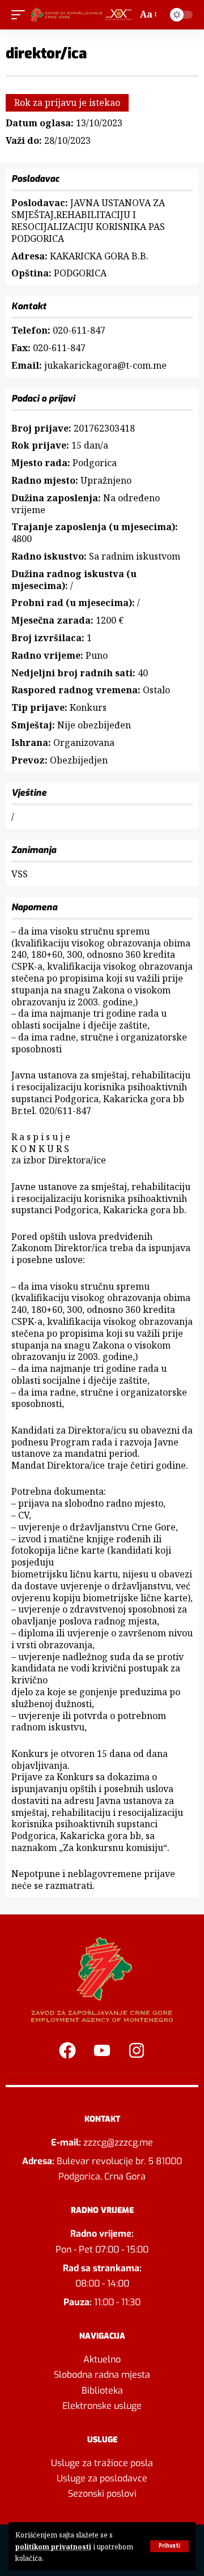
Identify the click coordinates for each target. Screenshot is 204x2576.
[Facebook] (67, 2050)
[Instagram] (137, 2050)
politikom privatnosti (53, 2547)
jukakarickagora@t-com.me (105, 365)
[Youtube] (102, 2050)
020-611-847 (79, 330)
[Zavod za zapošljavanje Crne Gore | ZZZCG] (82, 15)
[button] (169, 2546)
